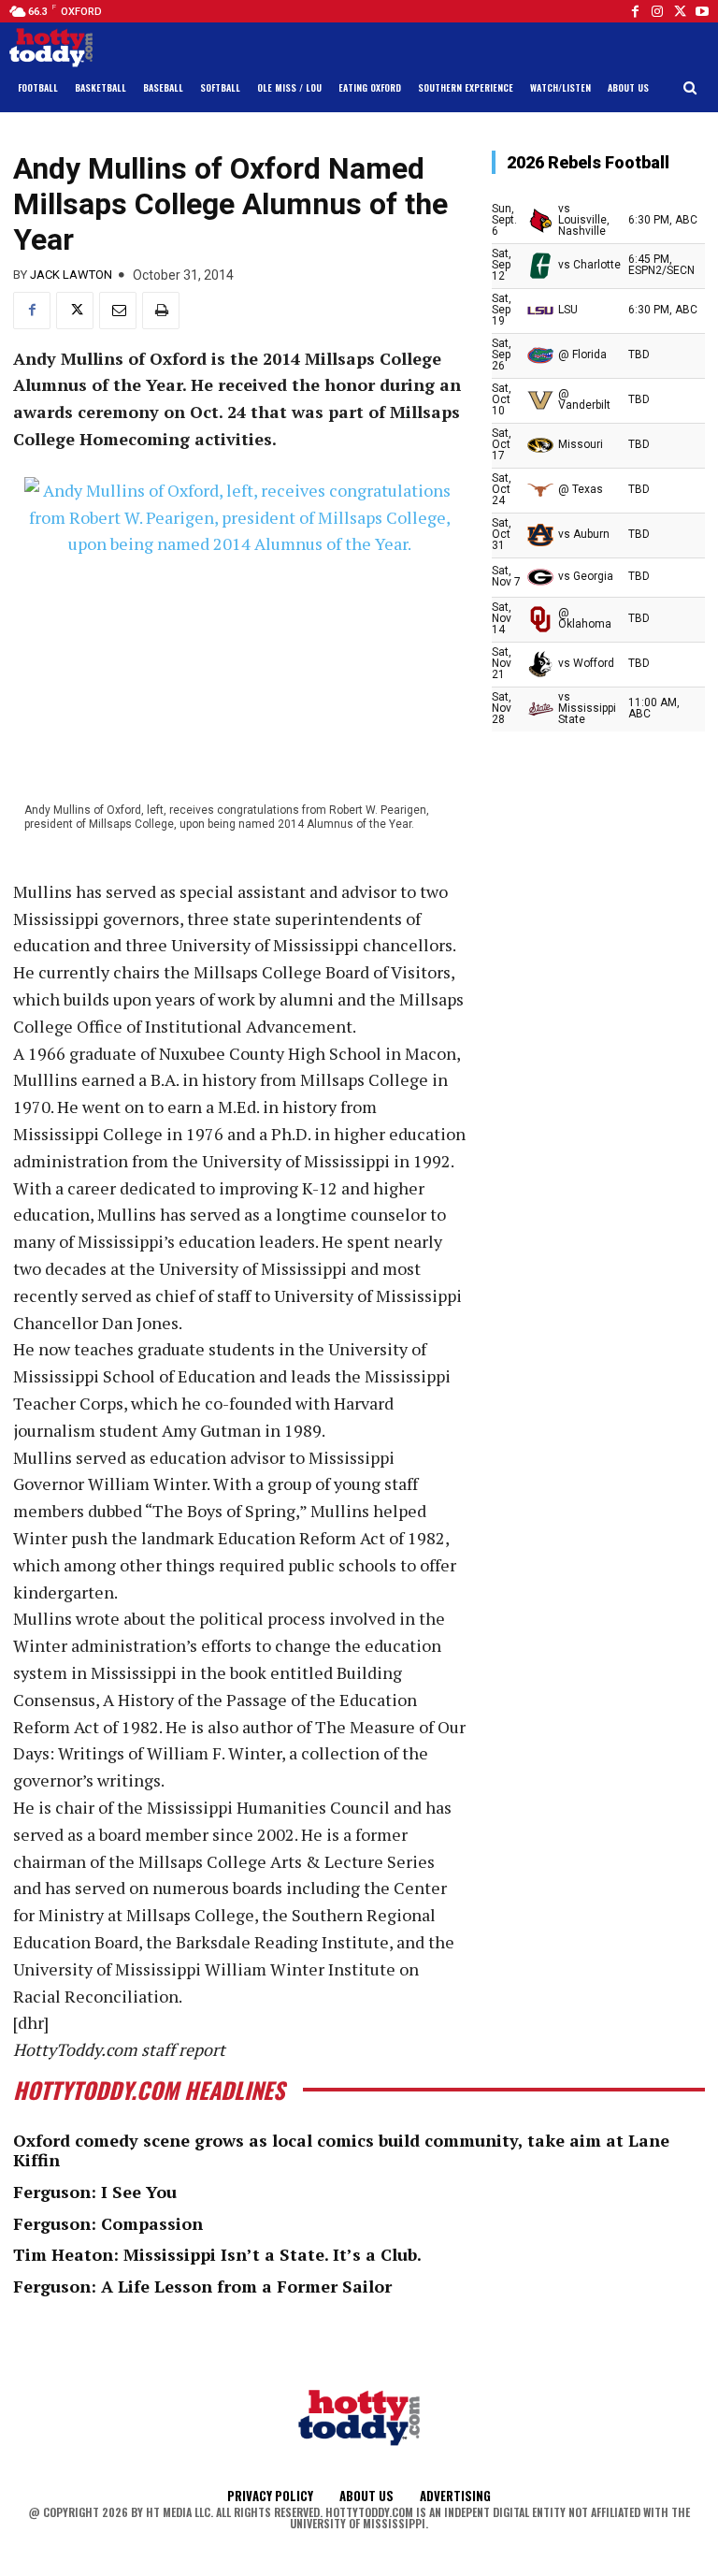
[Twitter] (680, 11)
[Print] (161, 311)
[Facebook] (635, 11)
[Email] (118, 311)
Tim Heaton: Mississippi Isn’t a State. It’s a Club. (217, 2254)
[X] (75, 311)
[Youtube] (702, 11)
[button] (690, 88)
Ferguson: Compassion (108, 2223)
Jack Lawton (71, 275)
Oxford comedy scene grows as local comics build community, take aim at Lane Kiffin (341, 2150)
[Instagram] (657, 11)
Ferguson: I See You (95, 2192)
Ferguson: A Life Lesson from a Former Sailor (202, 2286)
